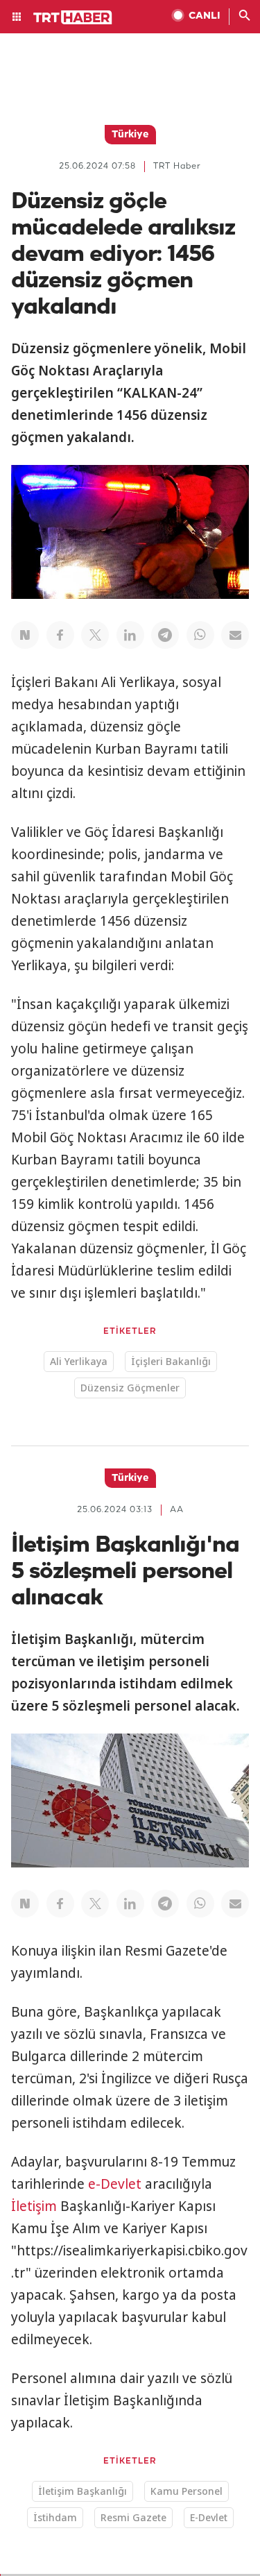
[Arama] (245, 17)
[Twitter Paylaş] (95, 635)
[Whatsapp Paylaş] (200, 635)
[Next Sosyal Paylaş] (25, 635)
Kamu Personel (187, 2491)
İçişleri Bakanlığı (171, 1361)
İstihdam (55, 2517)
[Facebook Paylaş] (60, 635)
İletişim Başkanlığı (83, 2491)
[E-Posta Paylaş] (235, 635)
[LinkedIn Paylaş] (130, 635)
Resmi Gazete (133, 2517)
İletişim (34, 2206)
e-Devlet (115, 2184)
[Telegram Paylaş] (165, 635)
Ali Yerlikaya (79, 1361)
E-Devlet (209, 2517)
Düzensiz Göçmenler (130, 1388)
